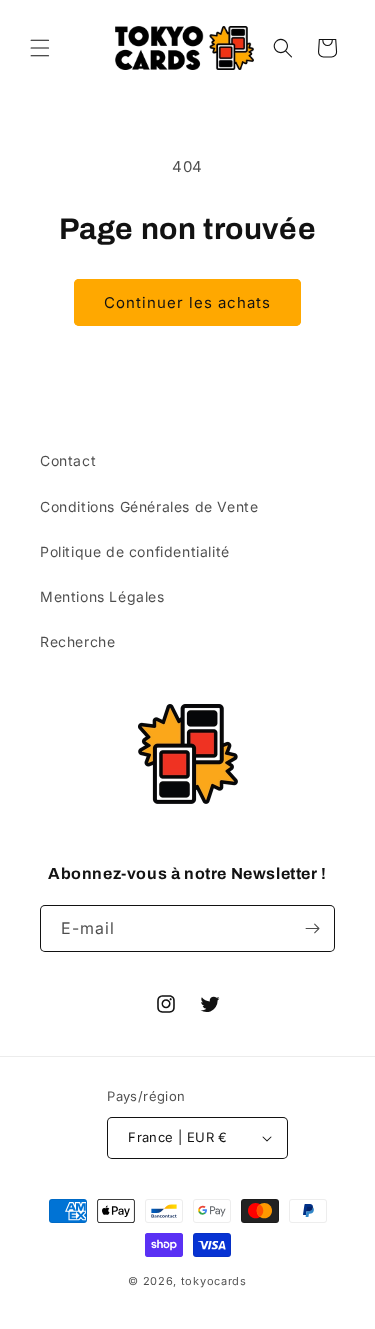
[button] (40, 48)
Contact (68, 460)
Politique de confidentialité (135, 551)
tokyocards (214, 1281)
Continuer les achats (187, 302)
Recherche (77, 641)
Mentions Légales (102, 596)
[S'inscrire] (312, 928)
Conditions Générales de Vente (149, 506)
